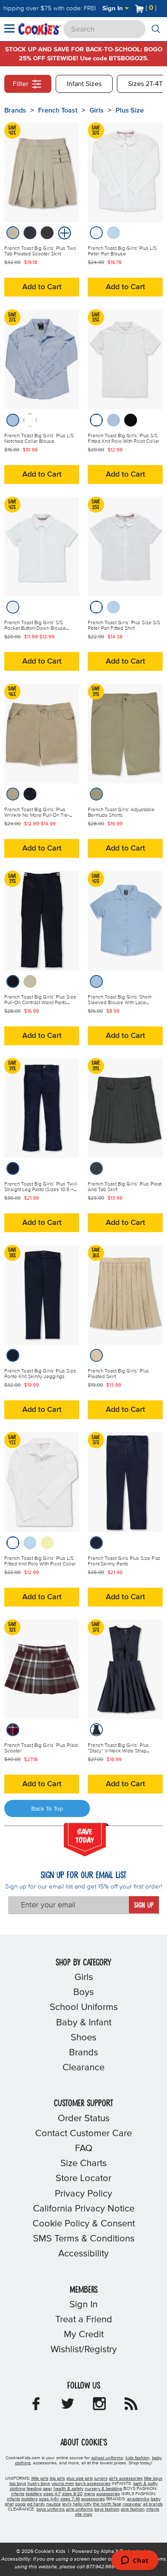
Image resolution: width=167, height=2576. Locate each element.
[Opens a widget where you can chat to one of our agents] (135, 2561)
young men (63, 2484)
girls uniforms (79, 2509)
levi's (67, 2504)
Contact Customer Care (83, 2134)
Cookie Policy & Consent (84, 2224)
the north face (107, 2504)
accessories (108, 2494)
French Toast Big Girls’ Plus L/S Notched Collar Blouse (39, 439)
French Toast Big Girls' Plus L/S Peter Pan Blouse (122, 251)
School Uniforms (84, 2007)
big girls (57, 2478)
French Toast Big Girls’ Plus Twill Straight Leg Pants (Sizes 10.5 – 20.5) (41, 1190)
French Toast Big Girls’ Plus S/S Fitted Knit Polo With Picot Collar (124, 439)
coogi (20, 2504)
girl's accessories (126, 2478)
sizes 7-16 (70, 2499)
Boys (83, 1992)
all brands (153, 2504)
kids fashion (137, 2458)
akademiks (138, 2499)
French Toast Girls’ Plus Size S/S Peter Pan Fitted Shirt (124, 626)
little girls (40, 2478)
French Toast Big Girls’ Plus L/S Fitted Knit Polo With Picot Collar (40, 1561)
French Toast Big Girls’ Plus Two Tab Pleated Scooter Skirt (40, 251)
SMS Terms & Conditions (84, 2239)
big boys (18, 2484)
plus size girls (80, 2478)
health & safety (69, 2489)
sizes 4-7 (52, 2494)
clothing (18, 2489)
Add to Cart (42, 287)
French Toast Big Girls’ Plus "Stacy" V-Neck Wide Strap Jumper (118, 1751)
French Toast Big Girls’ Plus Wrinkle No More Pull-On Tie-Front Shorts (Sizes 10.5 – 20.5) (39, 815)
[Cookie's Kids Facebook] (36, 2407)
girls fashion (133, 2509)
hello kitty (82, 2504)
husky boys (39, 2484)
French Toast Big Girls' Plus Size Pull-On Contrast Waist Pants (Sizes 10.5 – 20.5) (40, 1003)
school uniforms (107, 2458)
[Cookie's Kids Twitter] (68, 2407)
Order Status (84, 2119)
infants (18, 2494)
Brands (83, 2053)
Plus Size (130, 110)
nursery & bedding (103, 2489)
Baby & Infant (84, 2023)
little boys (153, 2478)
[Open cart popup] (160, 9)
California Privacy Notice (84, 2209)
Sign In (113, 8)
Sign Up (144, 1906)
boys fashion (107, 2509)
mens (89, 2494)
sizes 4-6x (49, 2499)
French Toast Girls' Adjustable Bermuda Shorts (121, 813)
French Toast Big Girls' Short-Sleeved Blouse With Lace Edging (120, 1003)
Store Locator (83, 2179)
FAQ (84, 2149)
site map (83, 2514)
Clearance (83, 2068)
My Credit (84, 2335)
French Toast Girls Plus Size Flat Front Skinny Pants (124, 1561)
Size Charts (83, 2164)
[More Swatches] (63, 232)
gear (48, 2489)
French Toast (58, 110)
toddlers (34, 2494)
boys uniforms (51, 2509)
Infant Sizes (84, 84)
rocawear (132, 2504)
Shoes (83, 2038)
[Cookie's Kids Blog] (131, 2407)
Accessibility (83, 2254)
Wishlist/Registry (84, 2350)
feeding (34, 2489)
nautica (54, 2504)
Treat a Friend (84, 2320)
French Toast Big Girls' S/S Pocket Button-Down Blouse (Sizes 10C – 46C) (35, 628)
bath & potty (145, 2484)
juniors (101, 2478)
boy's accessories (93, 2484)
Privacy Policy (83, 2194)
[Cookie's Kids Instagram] (99, 2407)
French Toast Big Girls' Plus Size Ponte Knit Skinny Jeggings (40, 1374)
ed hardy (36, 2504)
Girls (97, 110)
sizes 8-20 (72, 2494)
